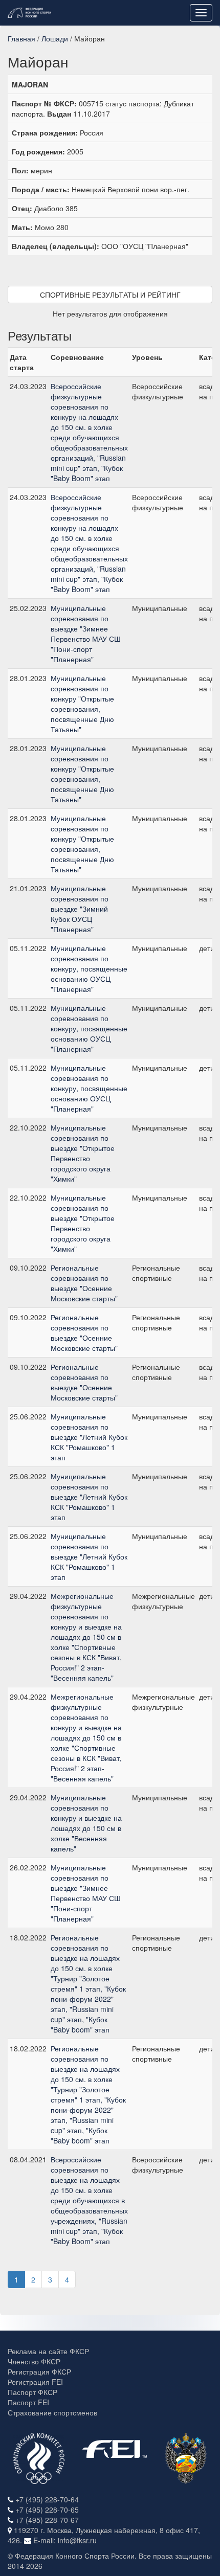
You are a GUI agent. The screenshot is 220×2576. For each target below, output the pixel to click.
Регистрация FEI (35, 2382)
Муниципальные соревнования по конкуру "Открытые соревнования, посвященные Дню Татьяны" (82, 704)
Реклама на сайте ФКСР (48, 2351)
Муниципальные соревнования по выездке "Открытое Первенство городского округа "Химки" (83, 1153)
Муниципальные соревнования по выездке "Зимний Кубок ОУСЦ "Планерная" (80, 909)
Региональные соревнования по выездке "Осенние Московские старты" (84, 1283)
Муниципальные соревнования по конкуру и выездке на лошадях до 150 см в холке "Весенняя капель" (86, 1823)
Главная (21, 38)
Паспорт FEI (28, 2402)
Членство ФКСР (34, 2361)
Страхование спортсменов (52, 2412)
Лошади (55, 38)
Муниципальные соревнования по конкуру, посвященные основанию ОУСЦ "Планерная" (89, 968)
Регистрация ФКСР (39, 2371)
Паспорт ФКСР (32, 2392)
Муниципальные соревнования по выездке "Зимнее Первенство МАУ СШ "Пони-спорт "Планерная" (86, 634)
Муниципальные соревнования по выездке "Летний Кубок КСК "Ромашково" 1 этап (89, 1437)
